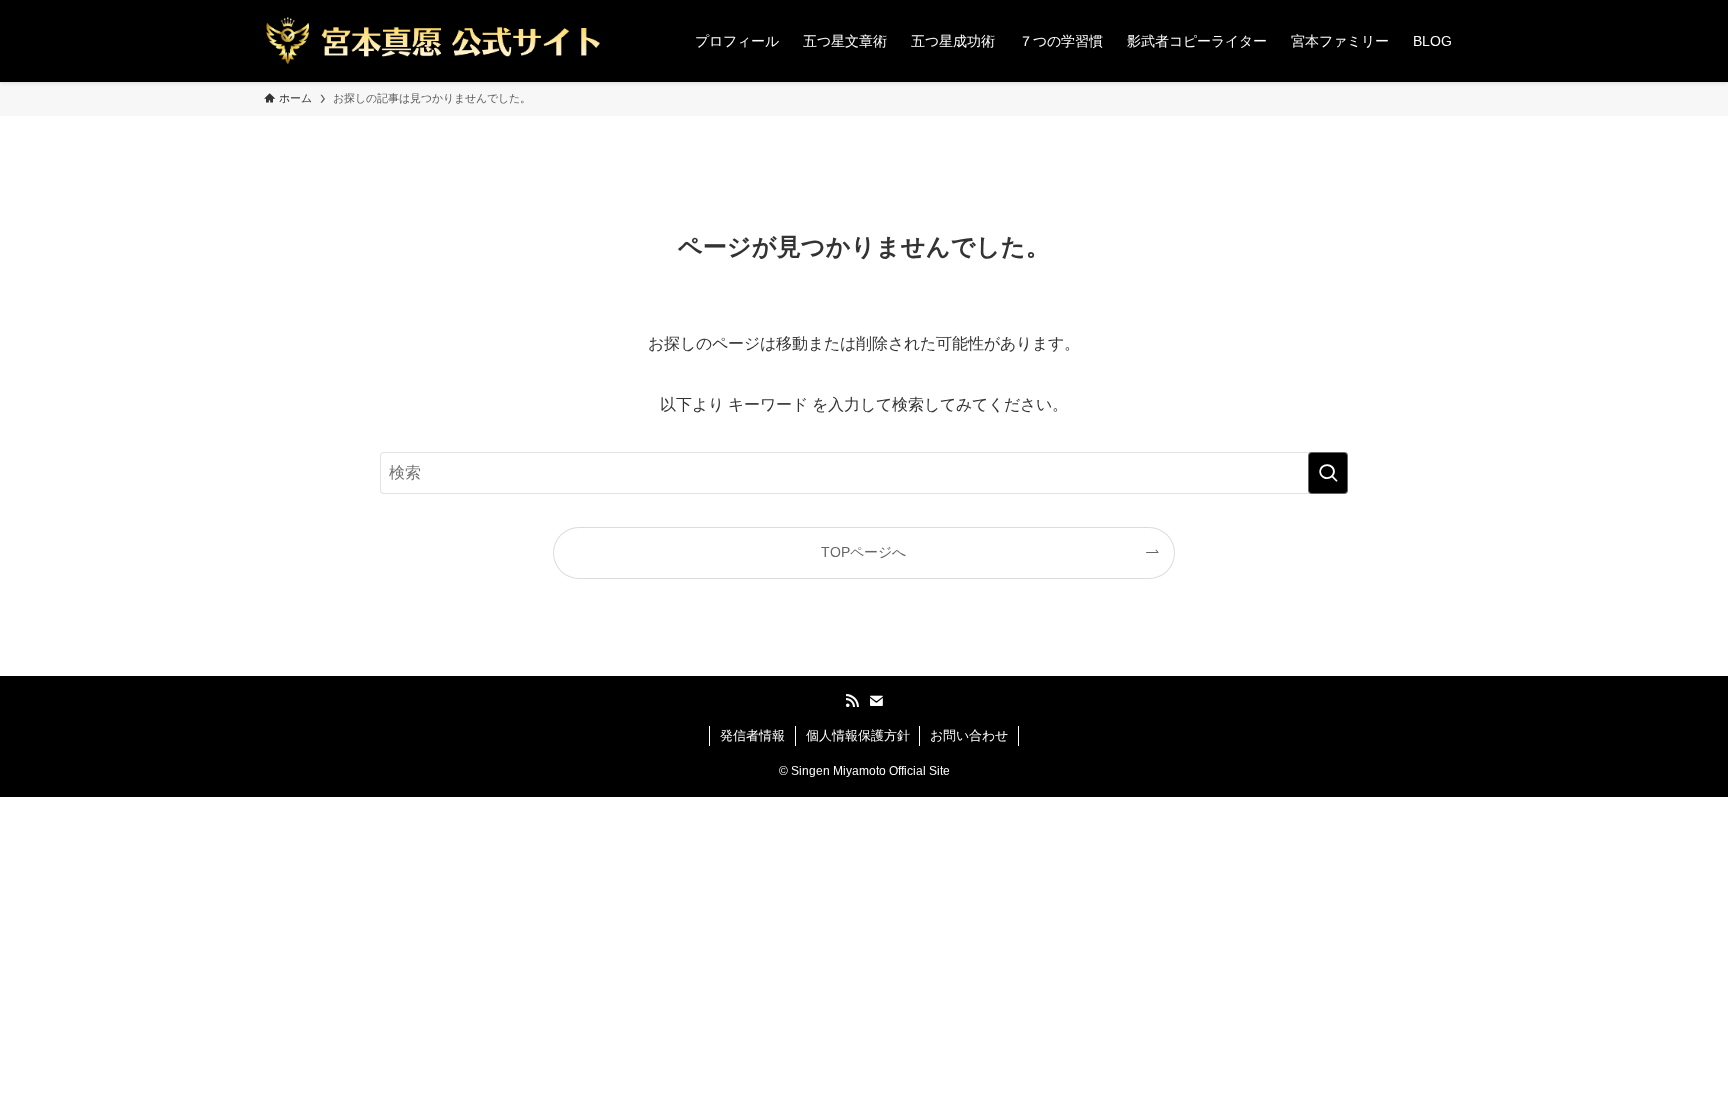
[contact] (876, 701)
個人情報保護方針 (858, 735)
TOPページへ (863, 552)
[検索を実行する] (1328, 473)
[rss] (852, 701)
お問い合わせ (969, 735)
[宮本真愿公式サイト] (432, 41)
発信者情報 (752, 735)
